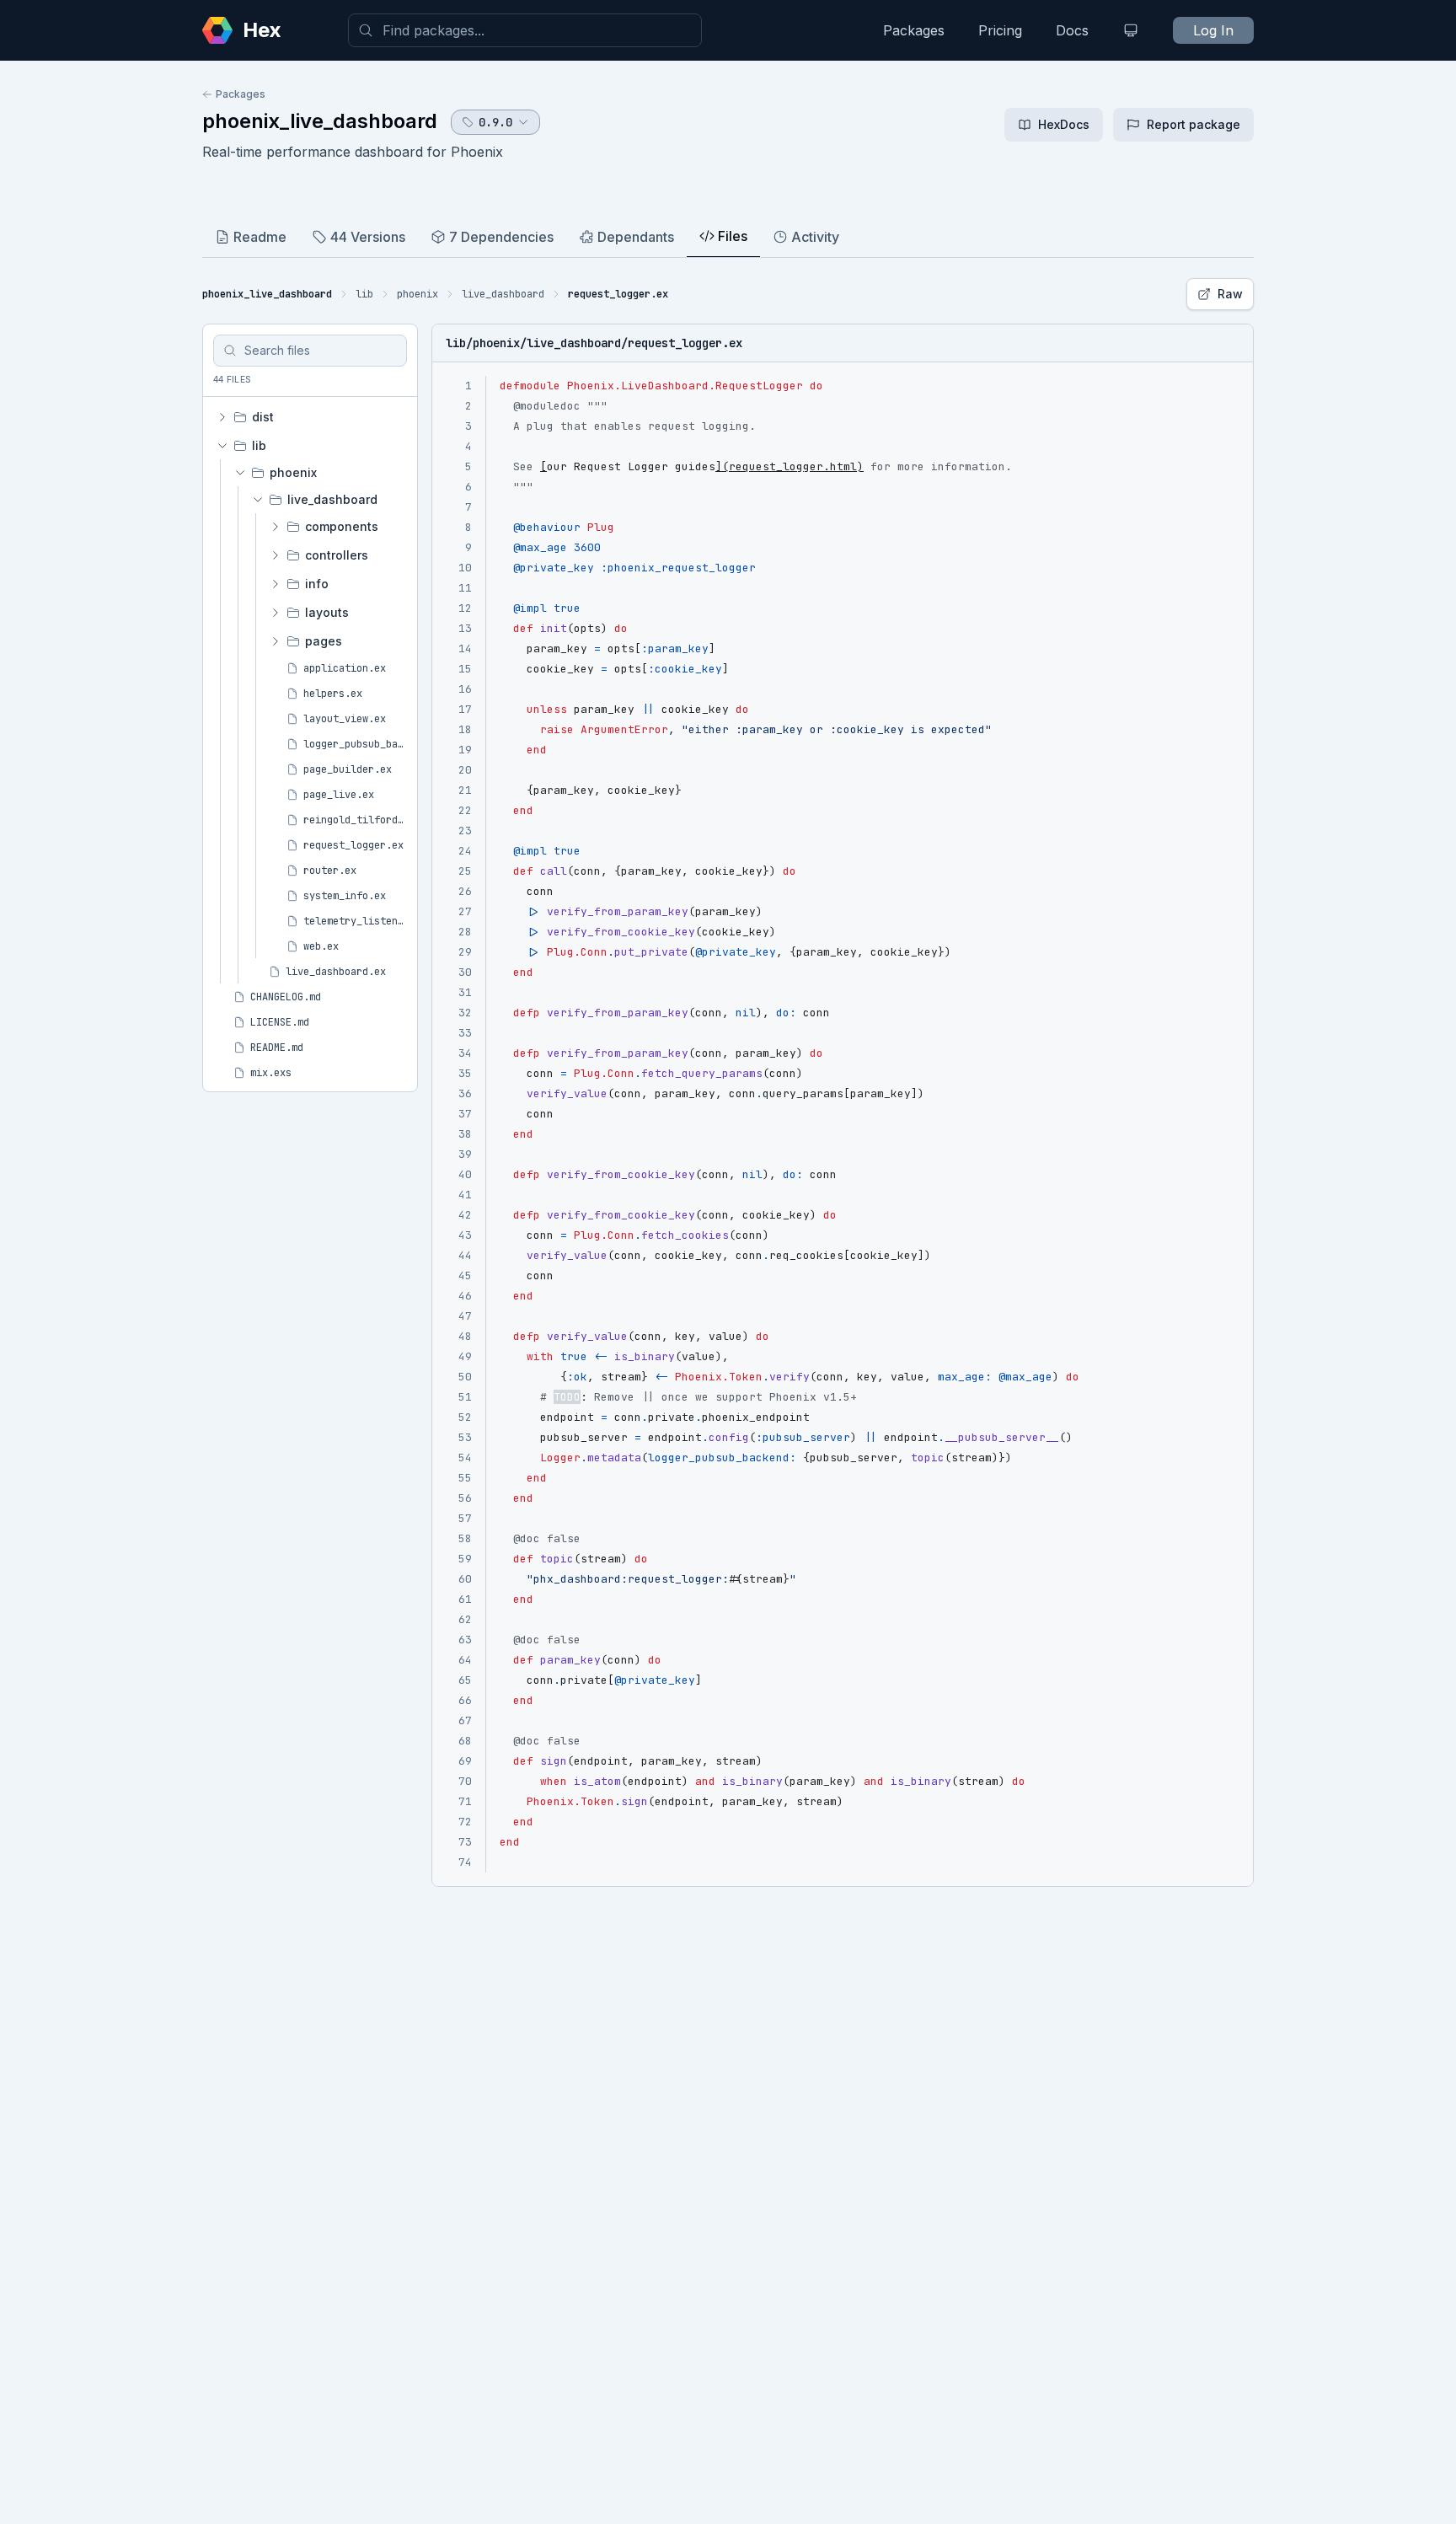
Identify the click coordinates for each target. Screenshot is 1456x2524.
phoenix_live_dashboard (320, 121)
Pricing (1000, 30)
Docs (1072, 30)
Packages (914, 30)
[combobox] (525, 30)
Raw (1230, 294)
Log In (1213, 30)
